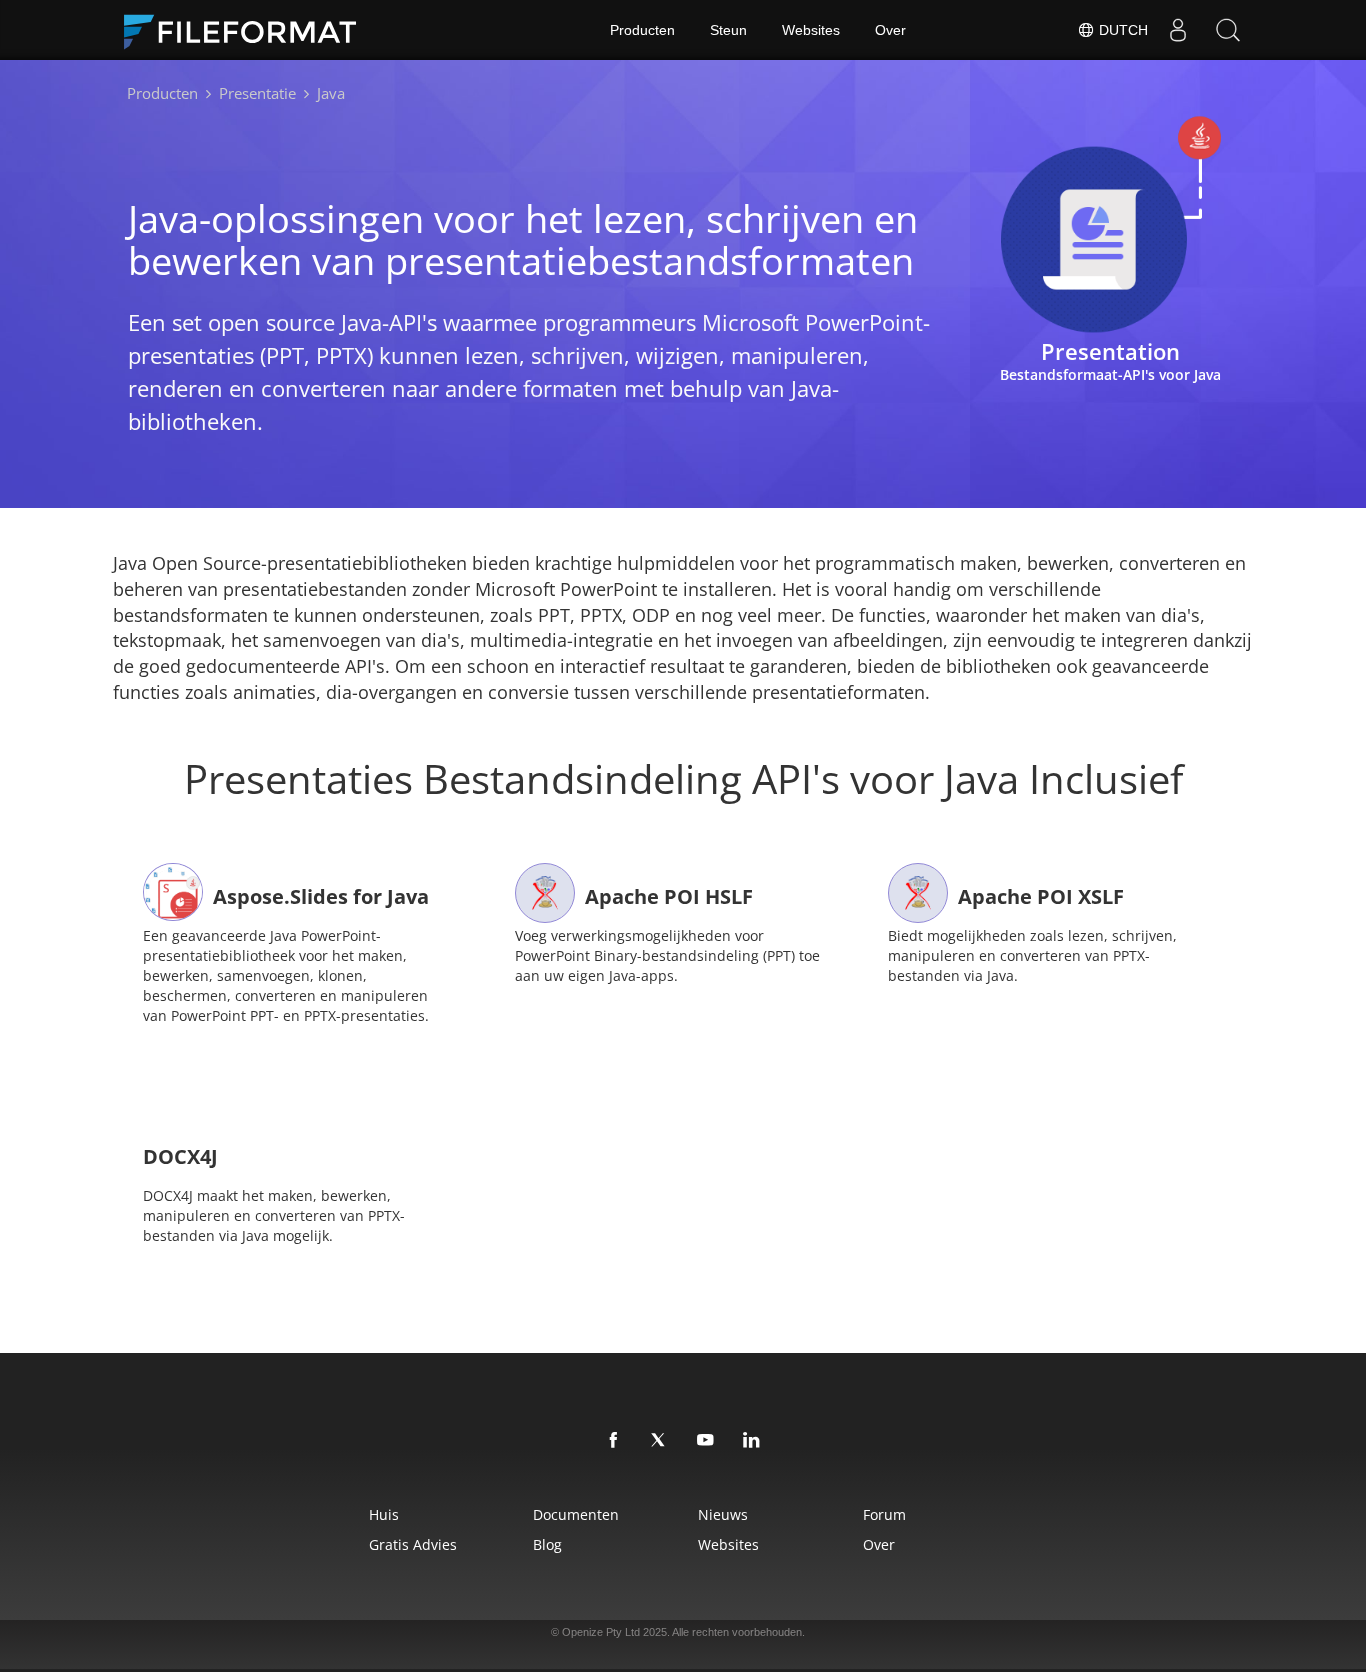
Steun (728, 30)
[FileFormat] (248, 30)
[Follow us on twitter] (660, 1441)
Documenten (576, 1514)
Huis (384, 1514)
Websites (811, 30)
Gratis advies (413, 1544)
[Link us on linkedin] (752, 1441)
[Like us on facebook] (614, 1441)
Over (890, 30)
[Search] (1228, 30)
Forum (884, 1514)
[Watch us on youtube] (706, 1441)
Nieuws (723, 1514)
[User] (1178, 30)
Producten (642, 30)
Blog (547, 1544)
